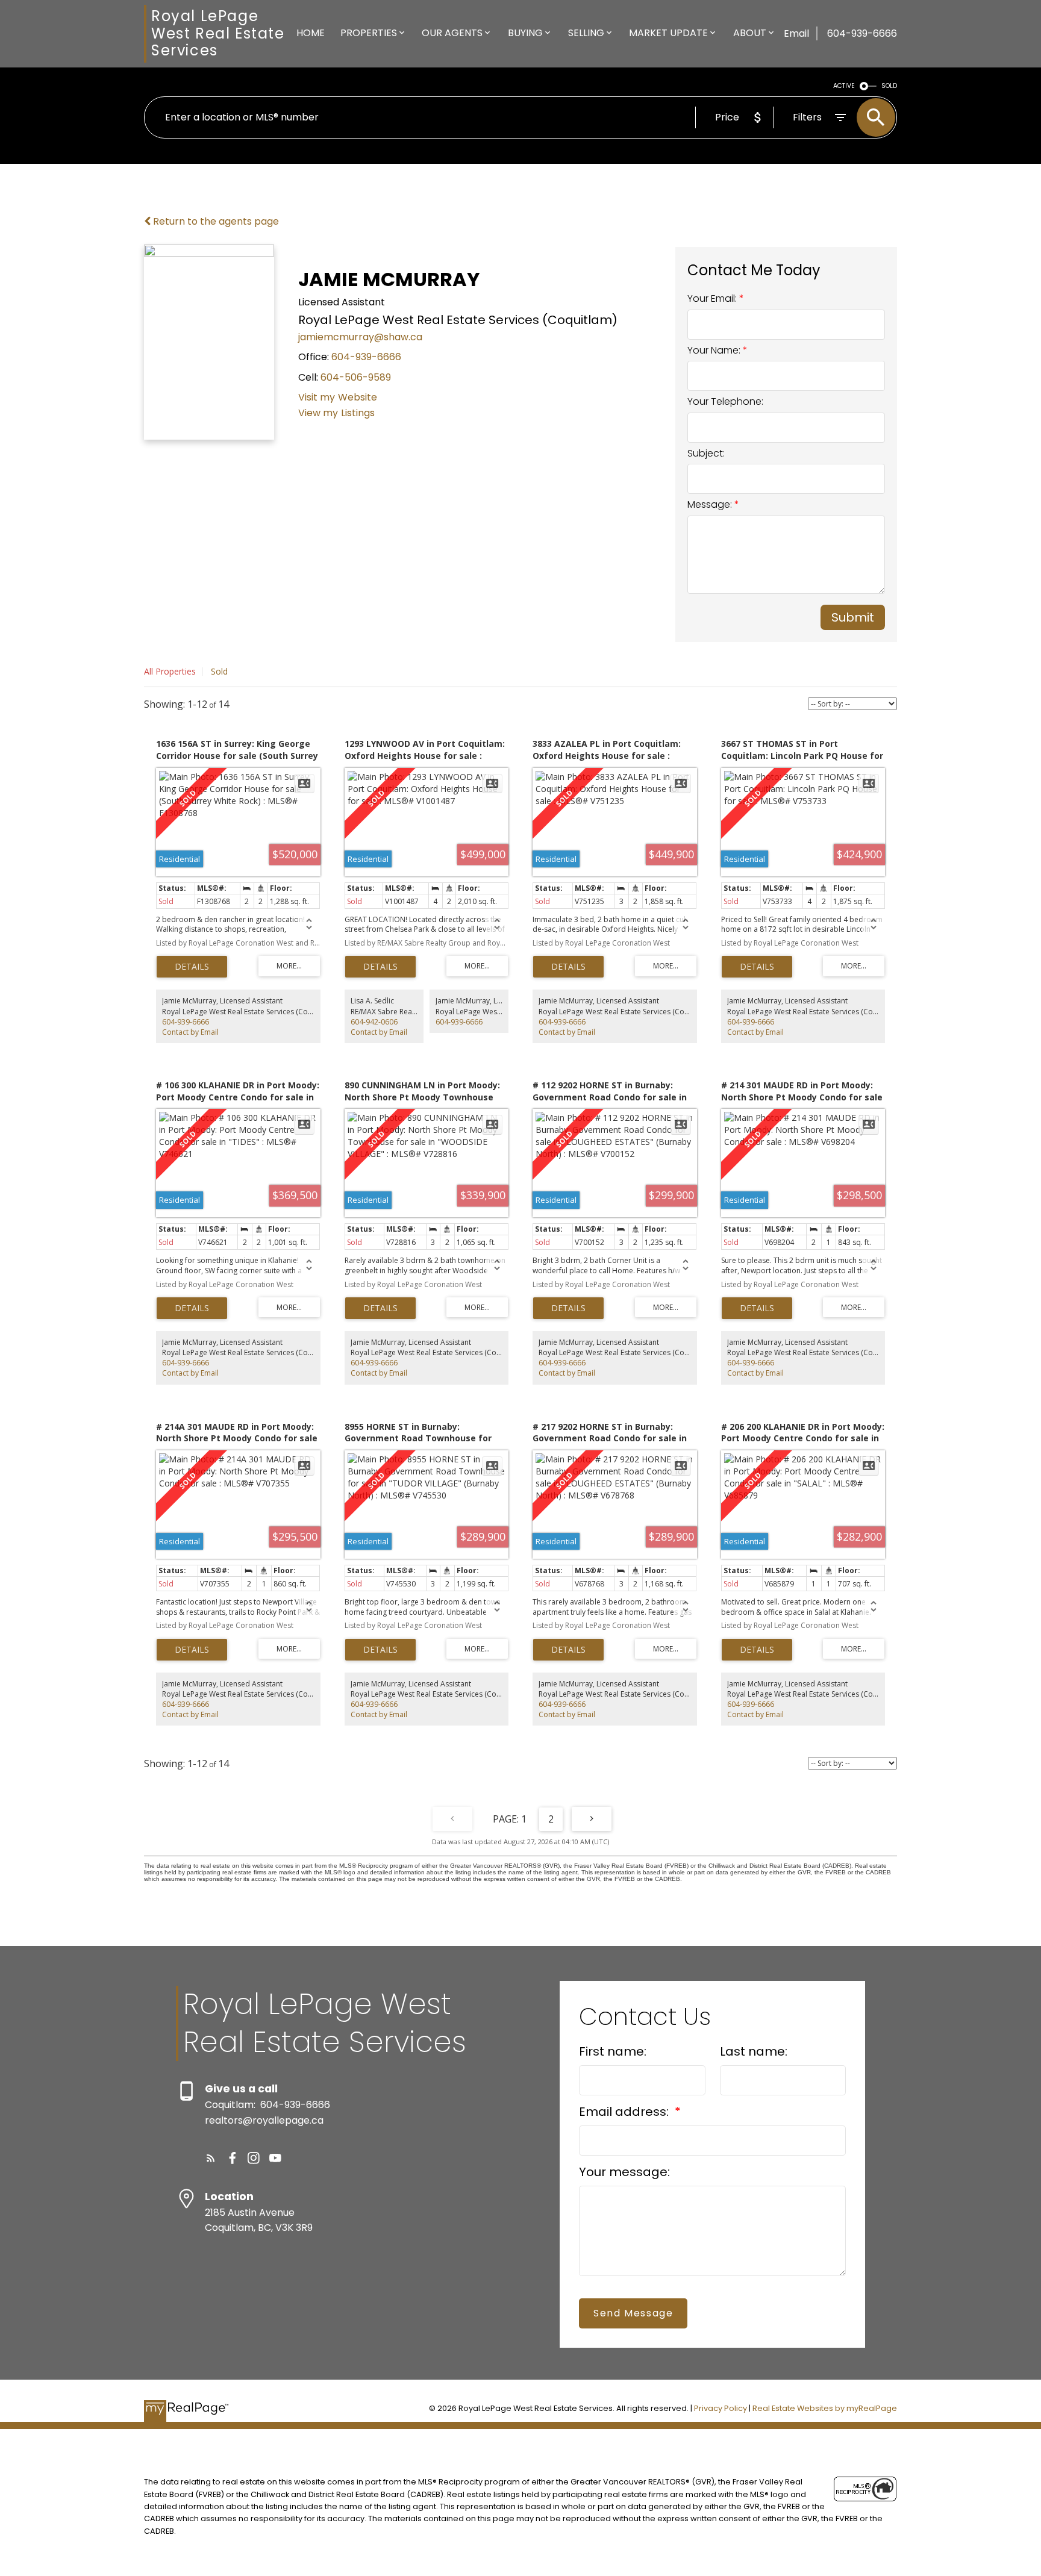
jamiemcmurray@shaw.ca (360, 337)
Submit (853, 617)
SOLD (889, 86)
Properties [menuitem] (369, 33)
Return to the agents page (215, 221)
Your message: (624, 2172)
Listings (358, 413)
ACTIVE (844, 86)
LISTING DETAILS (192, 967)
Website (358, 397)
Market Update (668, 33)
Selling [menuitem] (586, 33)
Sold (219, 671)
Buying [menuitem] (525, 33)
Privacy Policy (721, 2408)
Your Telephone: (725, 401)
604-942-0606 (374, 1022)
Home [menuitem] (311, 33)
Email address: (625, 2112)
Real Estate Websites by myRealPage (825, 2408)
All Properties (170, 671)
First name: (613, 2051)
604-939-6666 (366, 357)
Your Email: (713, 298)
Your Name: (715, 350)
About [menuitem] (750, 33)
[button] (211, 2158)
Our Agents (452, 33)
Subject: (706, 453)
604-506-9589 (356, 377)
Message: (711, 504)
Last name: (754, 2051)
